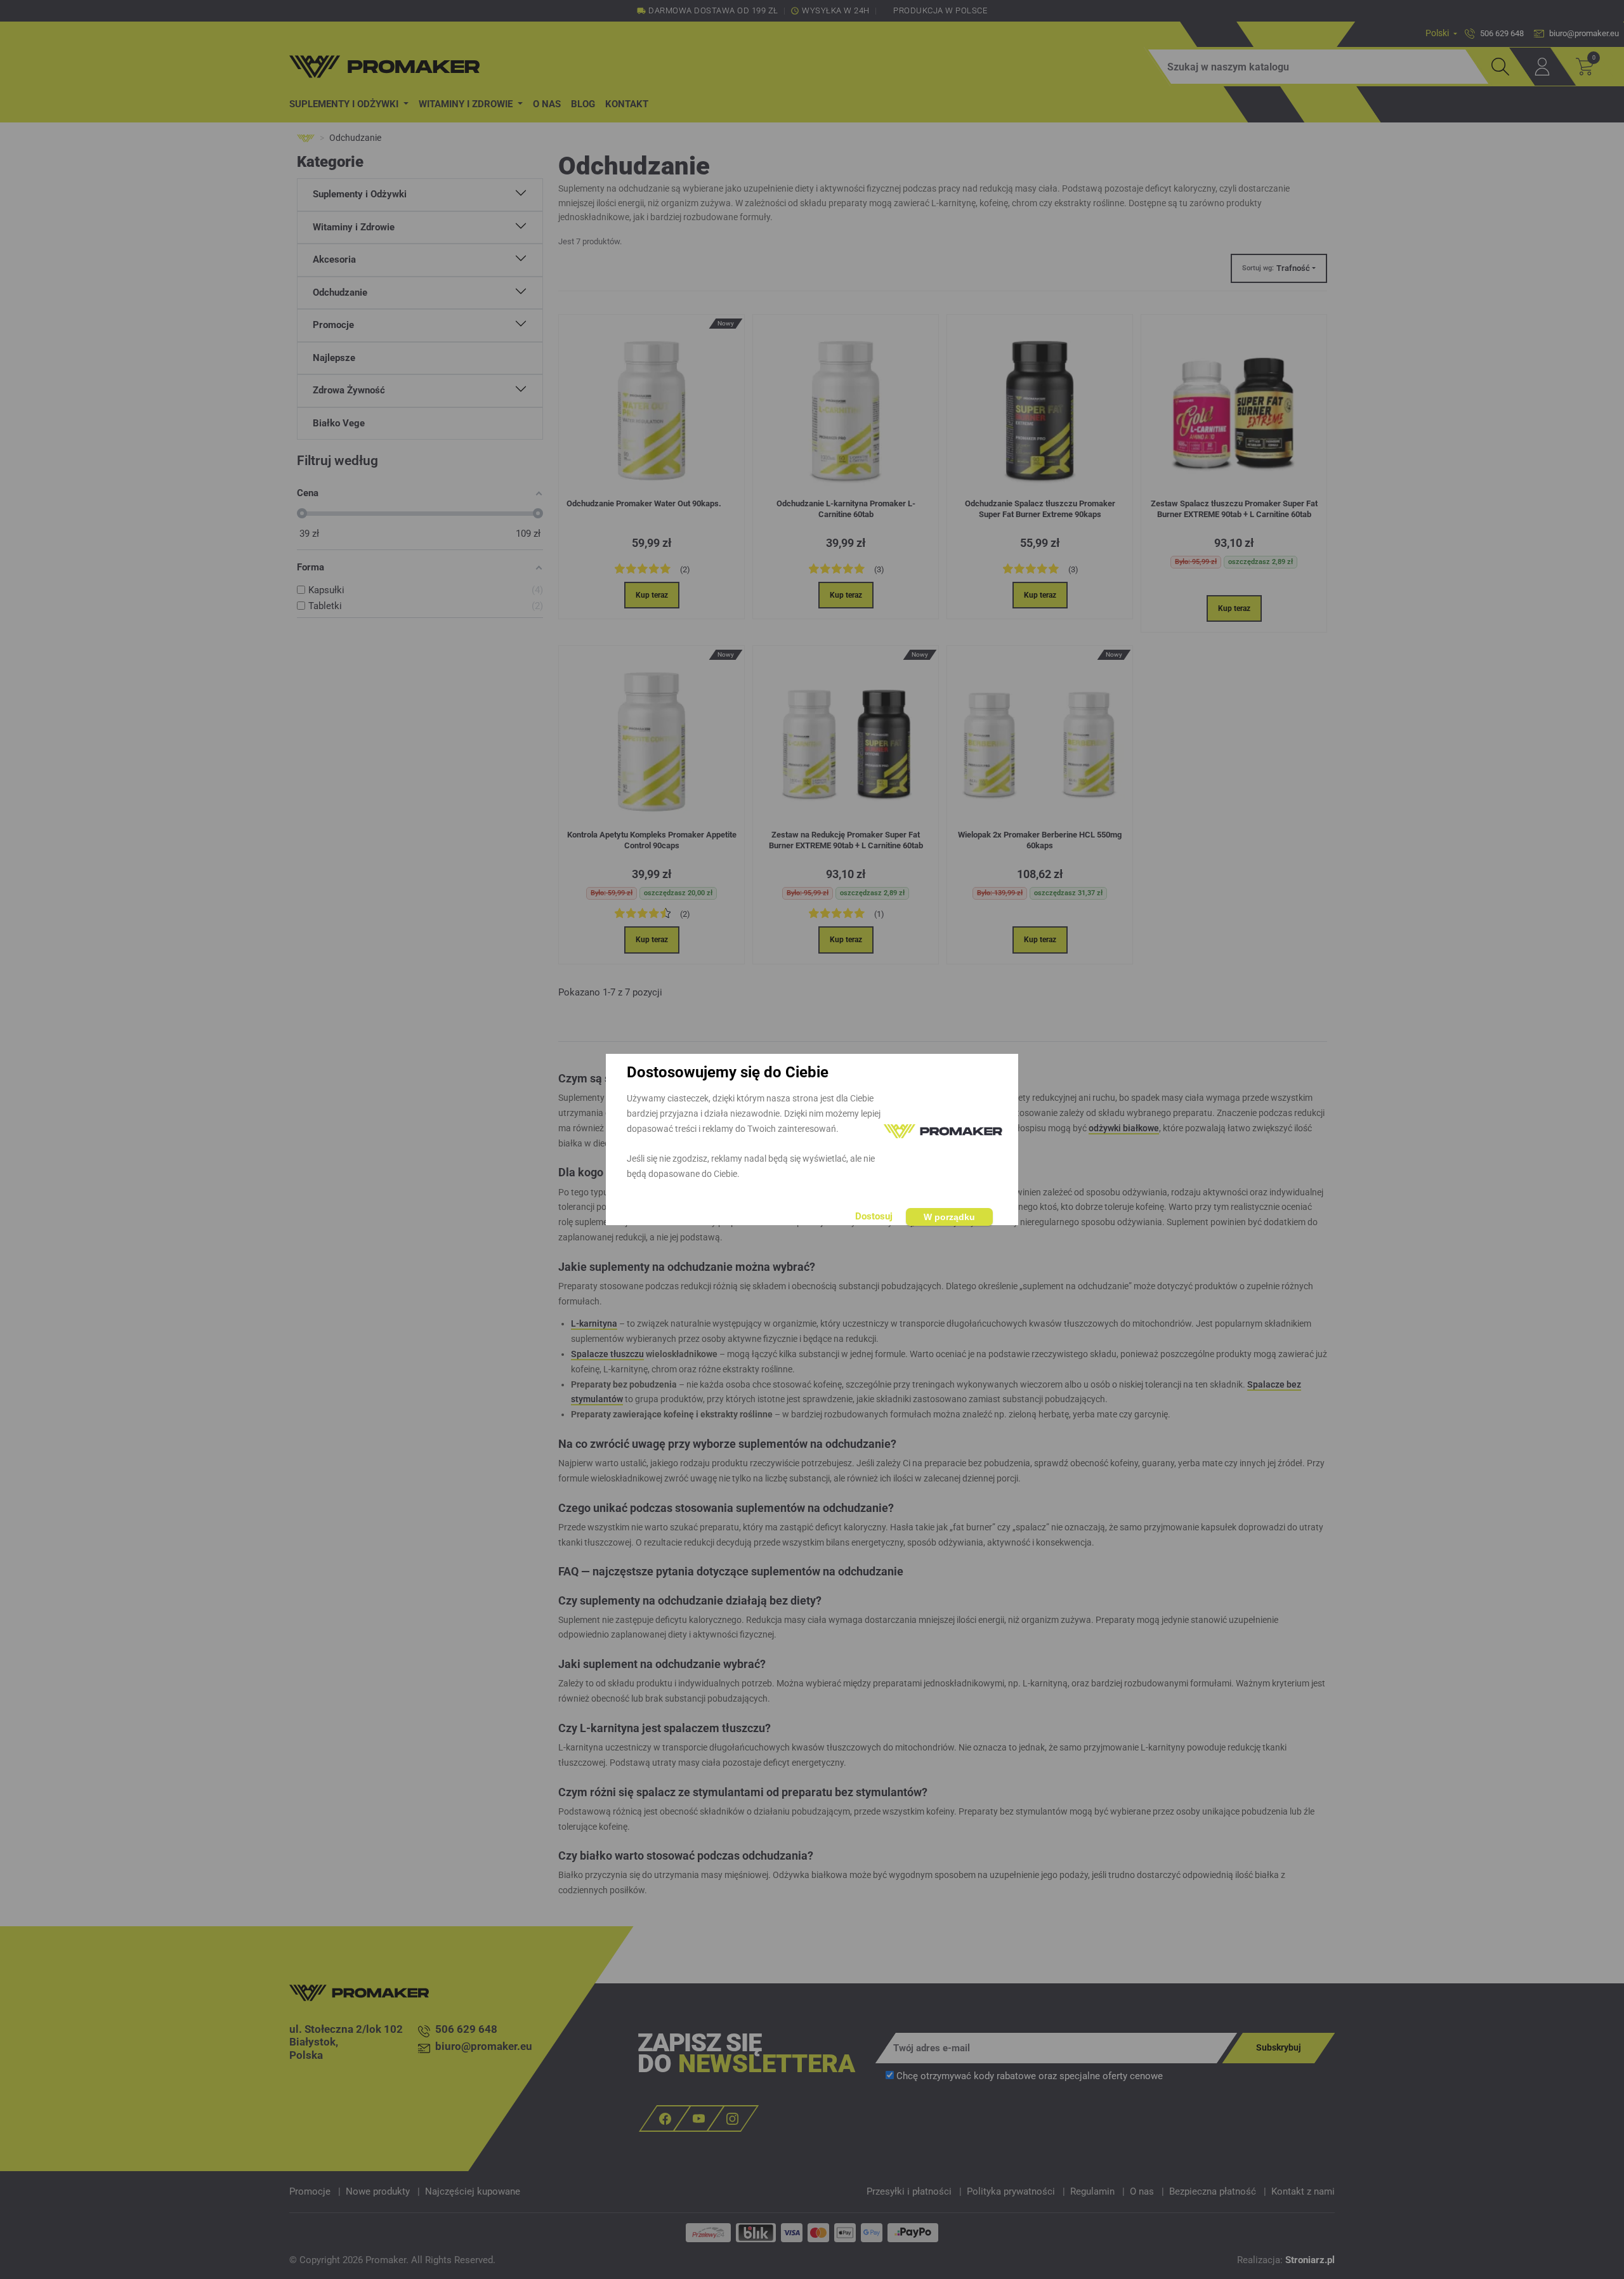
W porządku (949, 1217)
